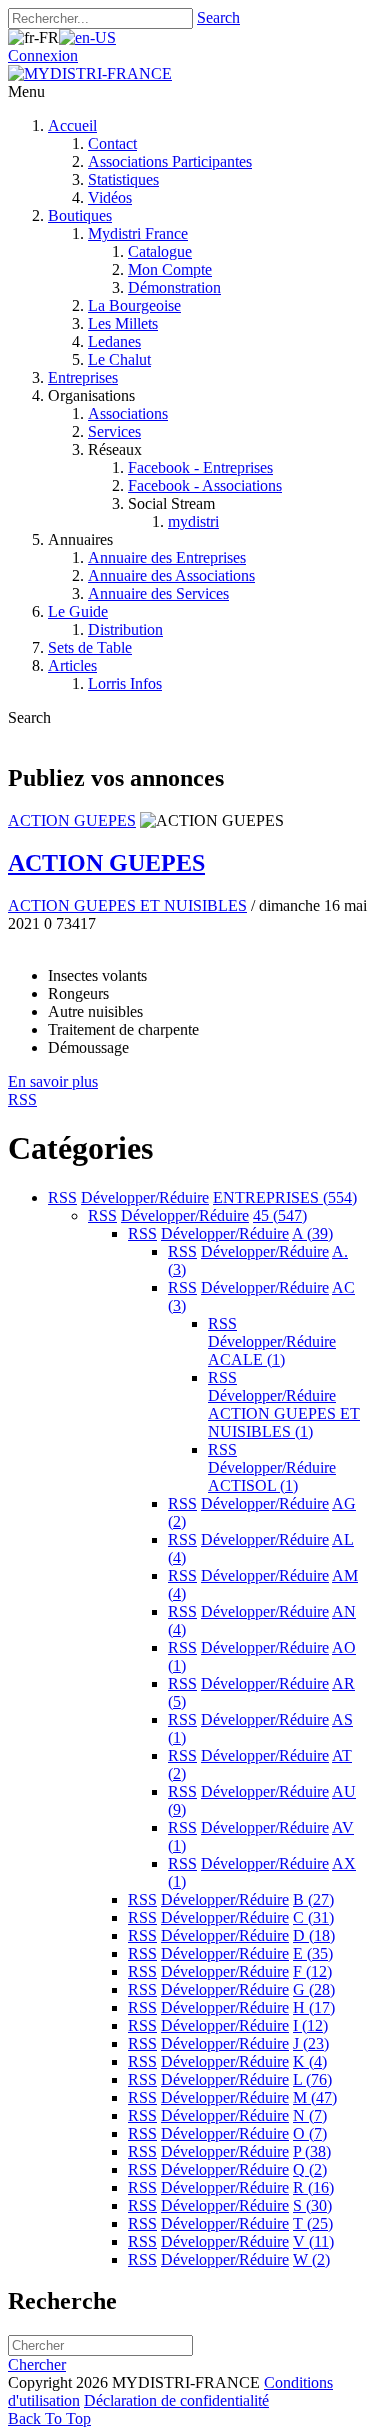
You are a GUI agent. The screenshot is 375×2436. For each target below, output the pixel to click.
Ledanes (114, 341)
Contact (112, 143)
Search (218, 17)
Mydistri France (138, 233)
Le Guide (78, 611)
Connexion (43, 55)
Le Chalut (119, 359)
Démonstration (174, 287)
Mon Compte (170, 269)
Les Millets (123, 323)
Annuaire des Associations (171, 575)
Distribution (125, 629)
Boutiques (80, 215)
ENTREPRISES (285, 1197)
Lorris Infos (125, 683)
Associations (128, 413)
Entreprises (83, 377)
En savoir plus (53, 1081)
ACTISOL (253, 1485)
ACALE (246, 1359)
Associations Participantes (170, 161)
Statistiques (123, 179)
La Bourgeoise (134, 305)
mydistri (193, 521)
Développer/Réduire (145, 1197)
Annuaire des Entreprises (167, 557)
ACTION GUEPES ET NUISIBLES (127, 905)
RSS (62, 1197)
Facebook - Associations (205, 485)
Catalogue (160, 251)
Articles (72, 665)
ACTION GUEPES (72, 820)
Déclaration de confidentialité (176, 2400)
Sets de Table (90, 647)
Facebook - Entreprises (200, 467)
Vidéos (110, 197)
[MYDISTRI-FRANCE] (90, 73)
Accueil (72, 125)
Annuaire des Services (158, 593)
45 (280, 1215)
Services (114, 431)
